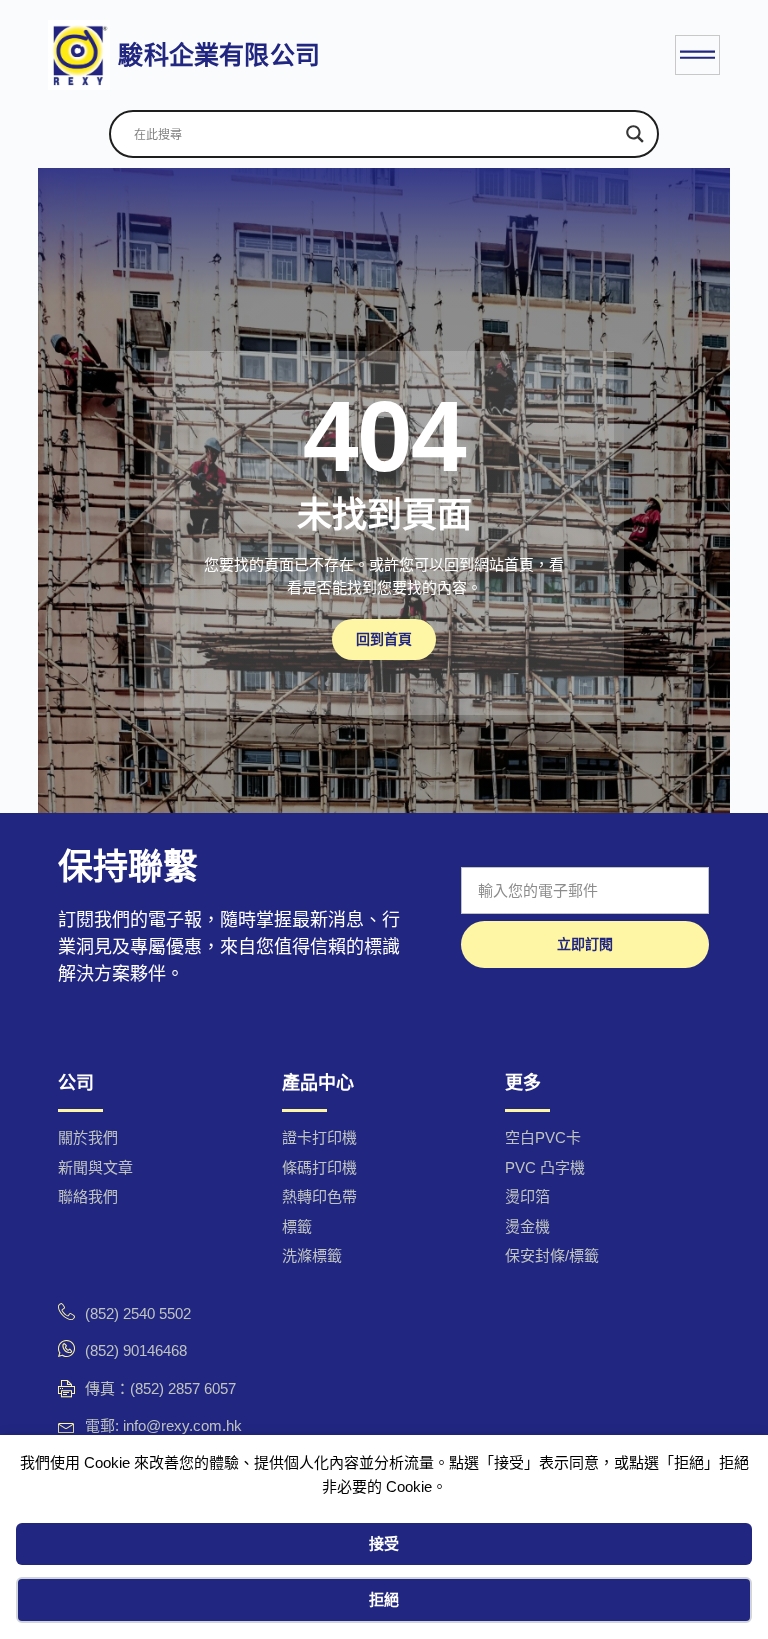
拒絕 (384, 1599)
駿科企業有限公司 (219, 55)
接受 (384, 1543)
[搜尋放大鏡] (635, 134)
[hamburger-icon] (697, 55)
